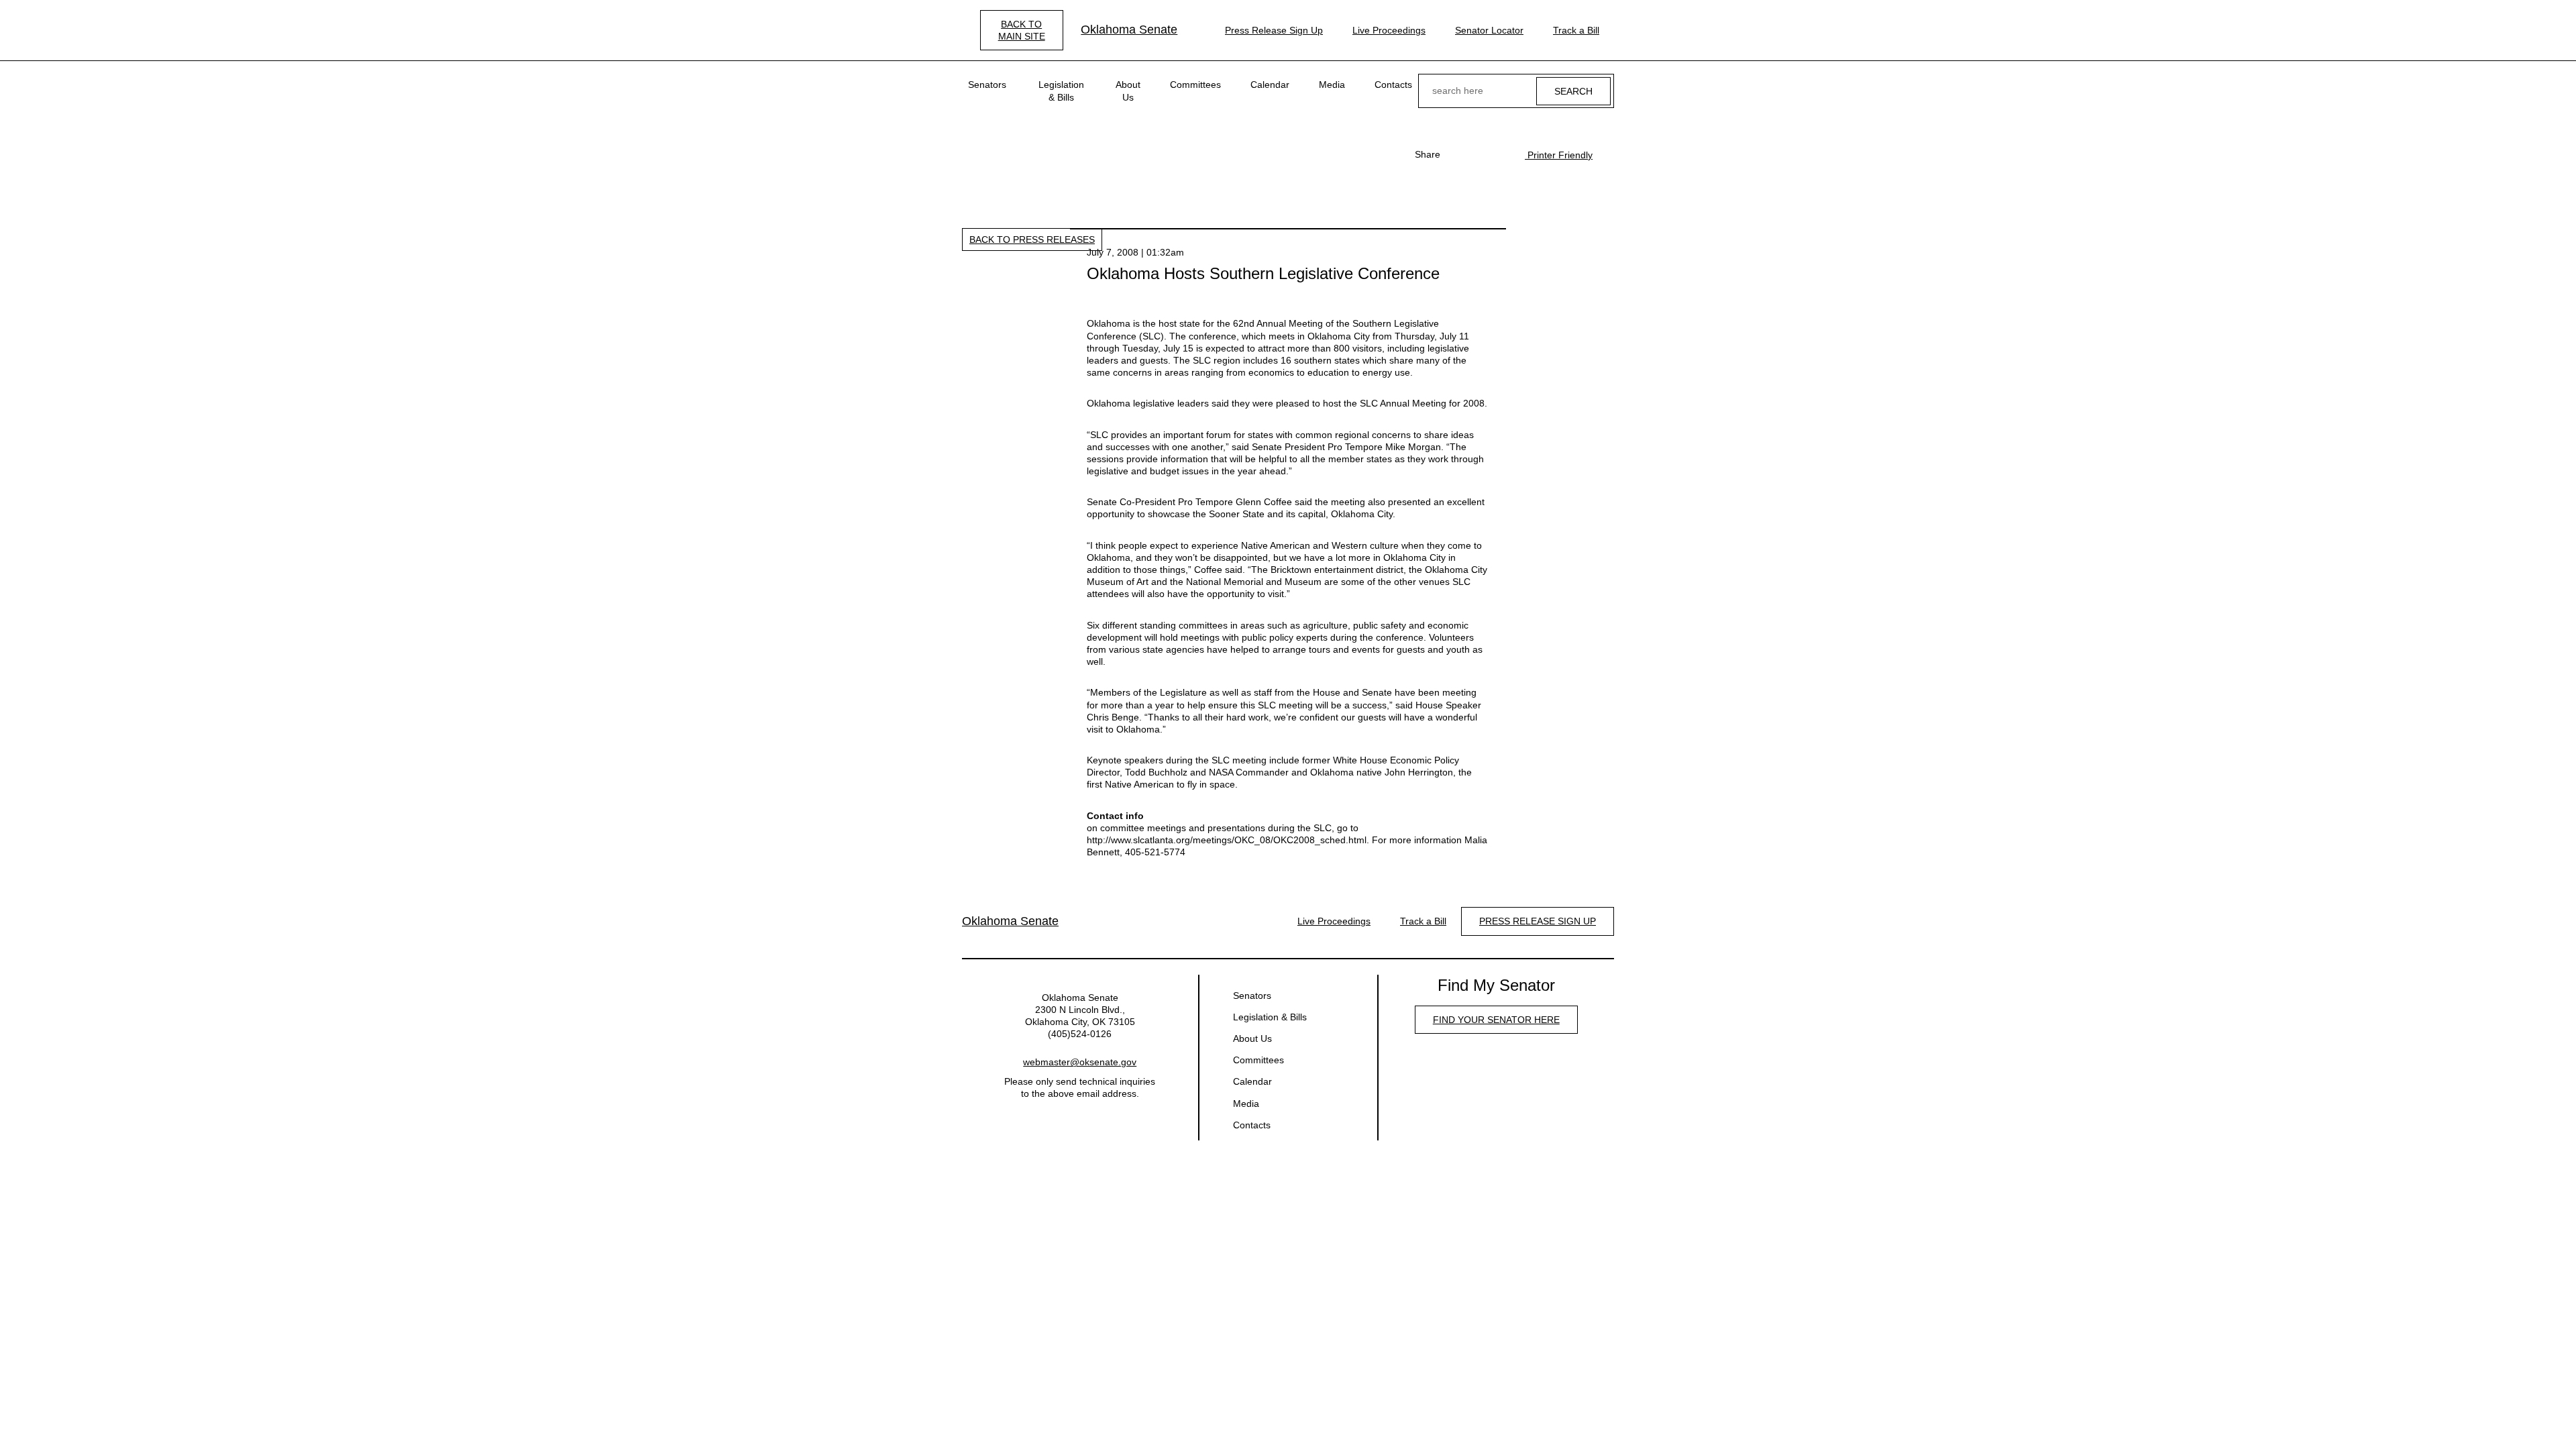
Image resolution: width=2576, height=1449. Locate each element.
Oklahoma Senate (1129, 30)
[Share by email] (1501, 154)
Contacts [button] (1393, 85)
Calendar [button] (1270, 85)
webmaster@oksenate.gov (1080, 1062)
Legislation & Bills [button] (1061, 91)
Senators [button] (987, 85)
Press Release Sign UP (1538, 921)
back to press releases (1032, 239)
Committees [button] (1195, 85)
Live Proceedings (1389, 30)
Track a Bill (1576, 30)
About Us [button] (1128, 91)
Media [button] (1332, 85)
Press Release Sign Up (1274, 30)
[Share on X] (1479, 154)
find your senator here (1496, 1020)
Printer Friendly (1559, 155)
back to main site (1022, 30)
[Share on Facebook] (1458, 154)
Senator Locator (1489, 30)
